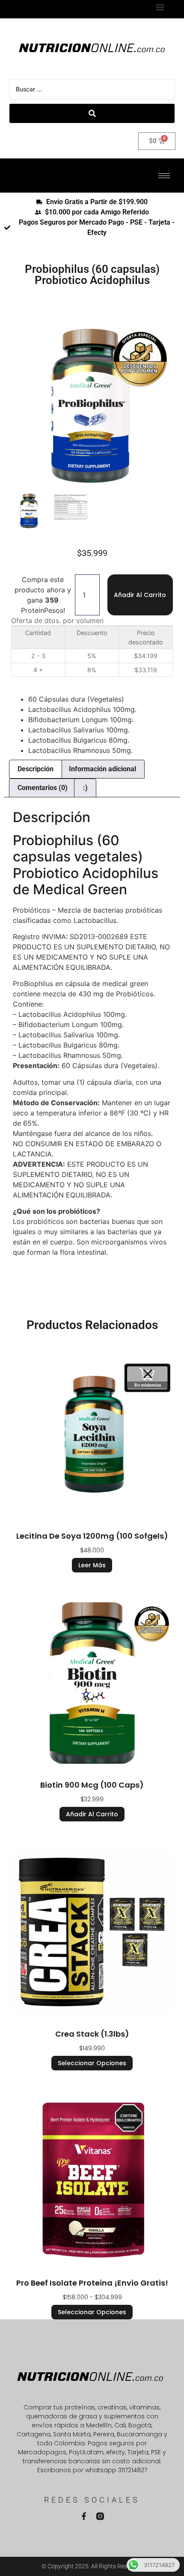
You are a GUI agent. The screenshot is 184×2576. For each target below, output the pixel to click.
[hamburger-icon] (164, 176)
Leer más (92, 1565)
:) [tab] (85, 788)
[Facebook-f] (84, 2516)
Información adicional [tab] (102, 769)
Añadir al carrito (140, 595)
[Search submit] (92, 113)
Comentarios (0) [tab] (43, 788)
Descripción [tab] (36, 769)
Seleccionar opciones (92, 2063)
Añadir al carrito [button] (92, 1814)
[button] (160, 7)
